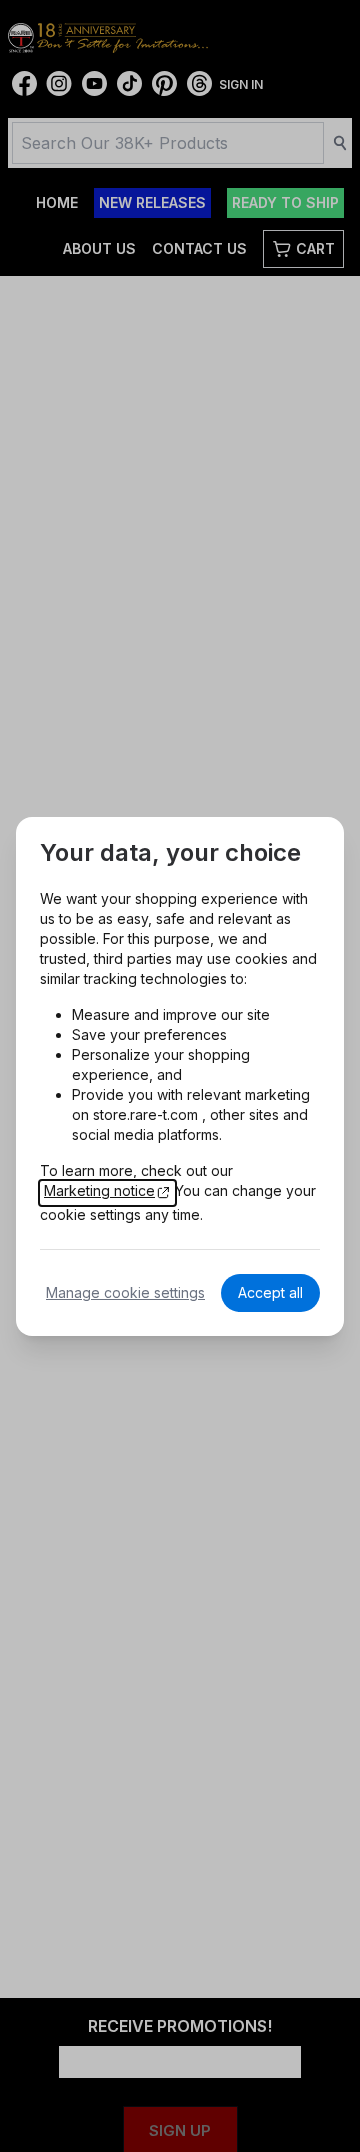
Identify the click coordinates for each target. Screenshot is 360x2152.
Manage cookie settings (125, 1292)
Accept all (270, 1292)
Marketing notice (99, 1190)
